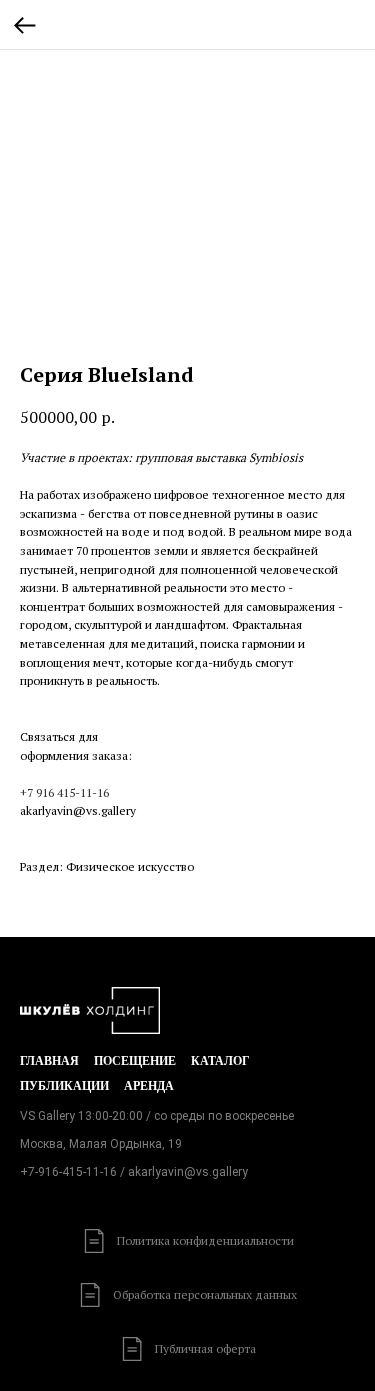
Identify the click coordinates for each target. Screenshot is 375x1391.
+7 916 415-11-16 (64, 792)
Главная (49, 1061)
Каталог (220, 1061)
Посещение (135, 1061)
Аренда (149, 1086)
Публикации (64, 1086)
